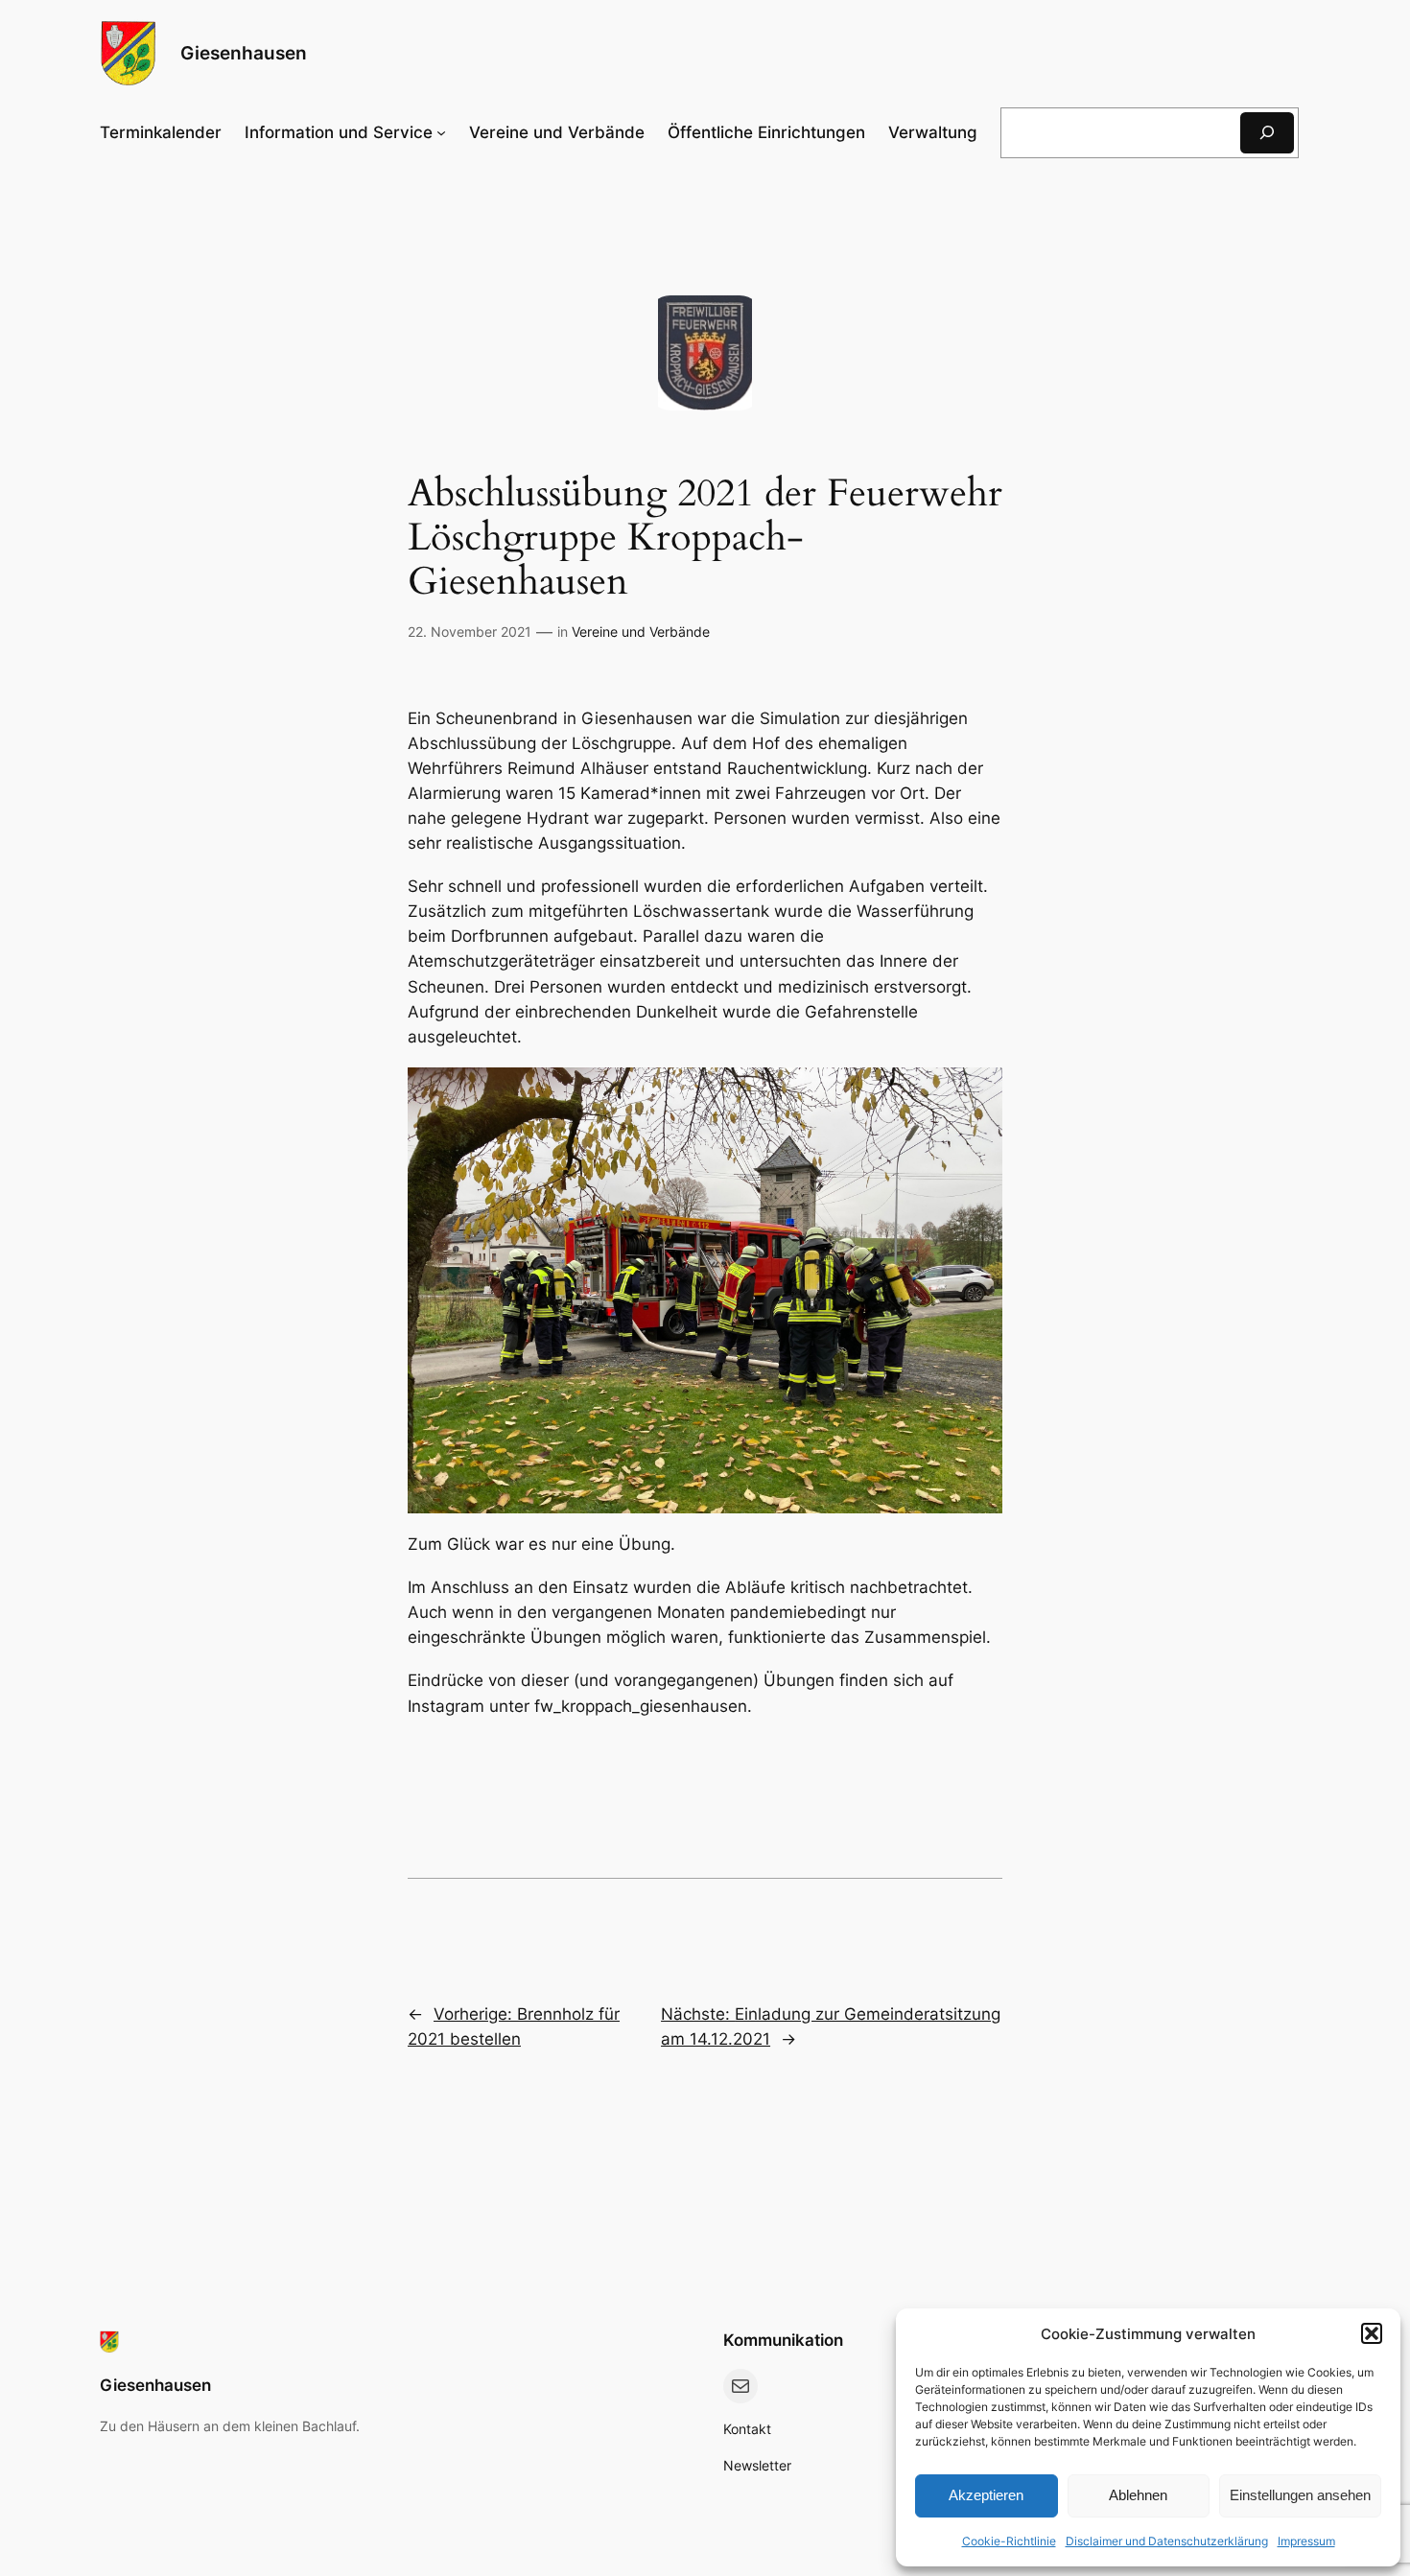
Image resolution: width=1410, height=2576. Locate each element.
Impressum (1306, 2541)
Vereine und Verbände (641, 632)
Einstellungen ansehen (1300, 2495)
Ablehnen (1138, 2495)
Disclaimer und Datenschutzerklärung (1167, 2541)
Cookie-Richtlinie (1009, 2541)
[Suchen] (1267, 133)
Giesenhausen (244, 53)
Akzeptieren (986, 2495)
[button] (1372, 2333)
